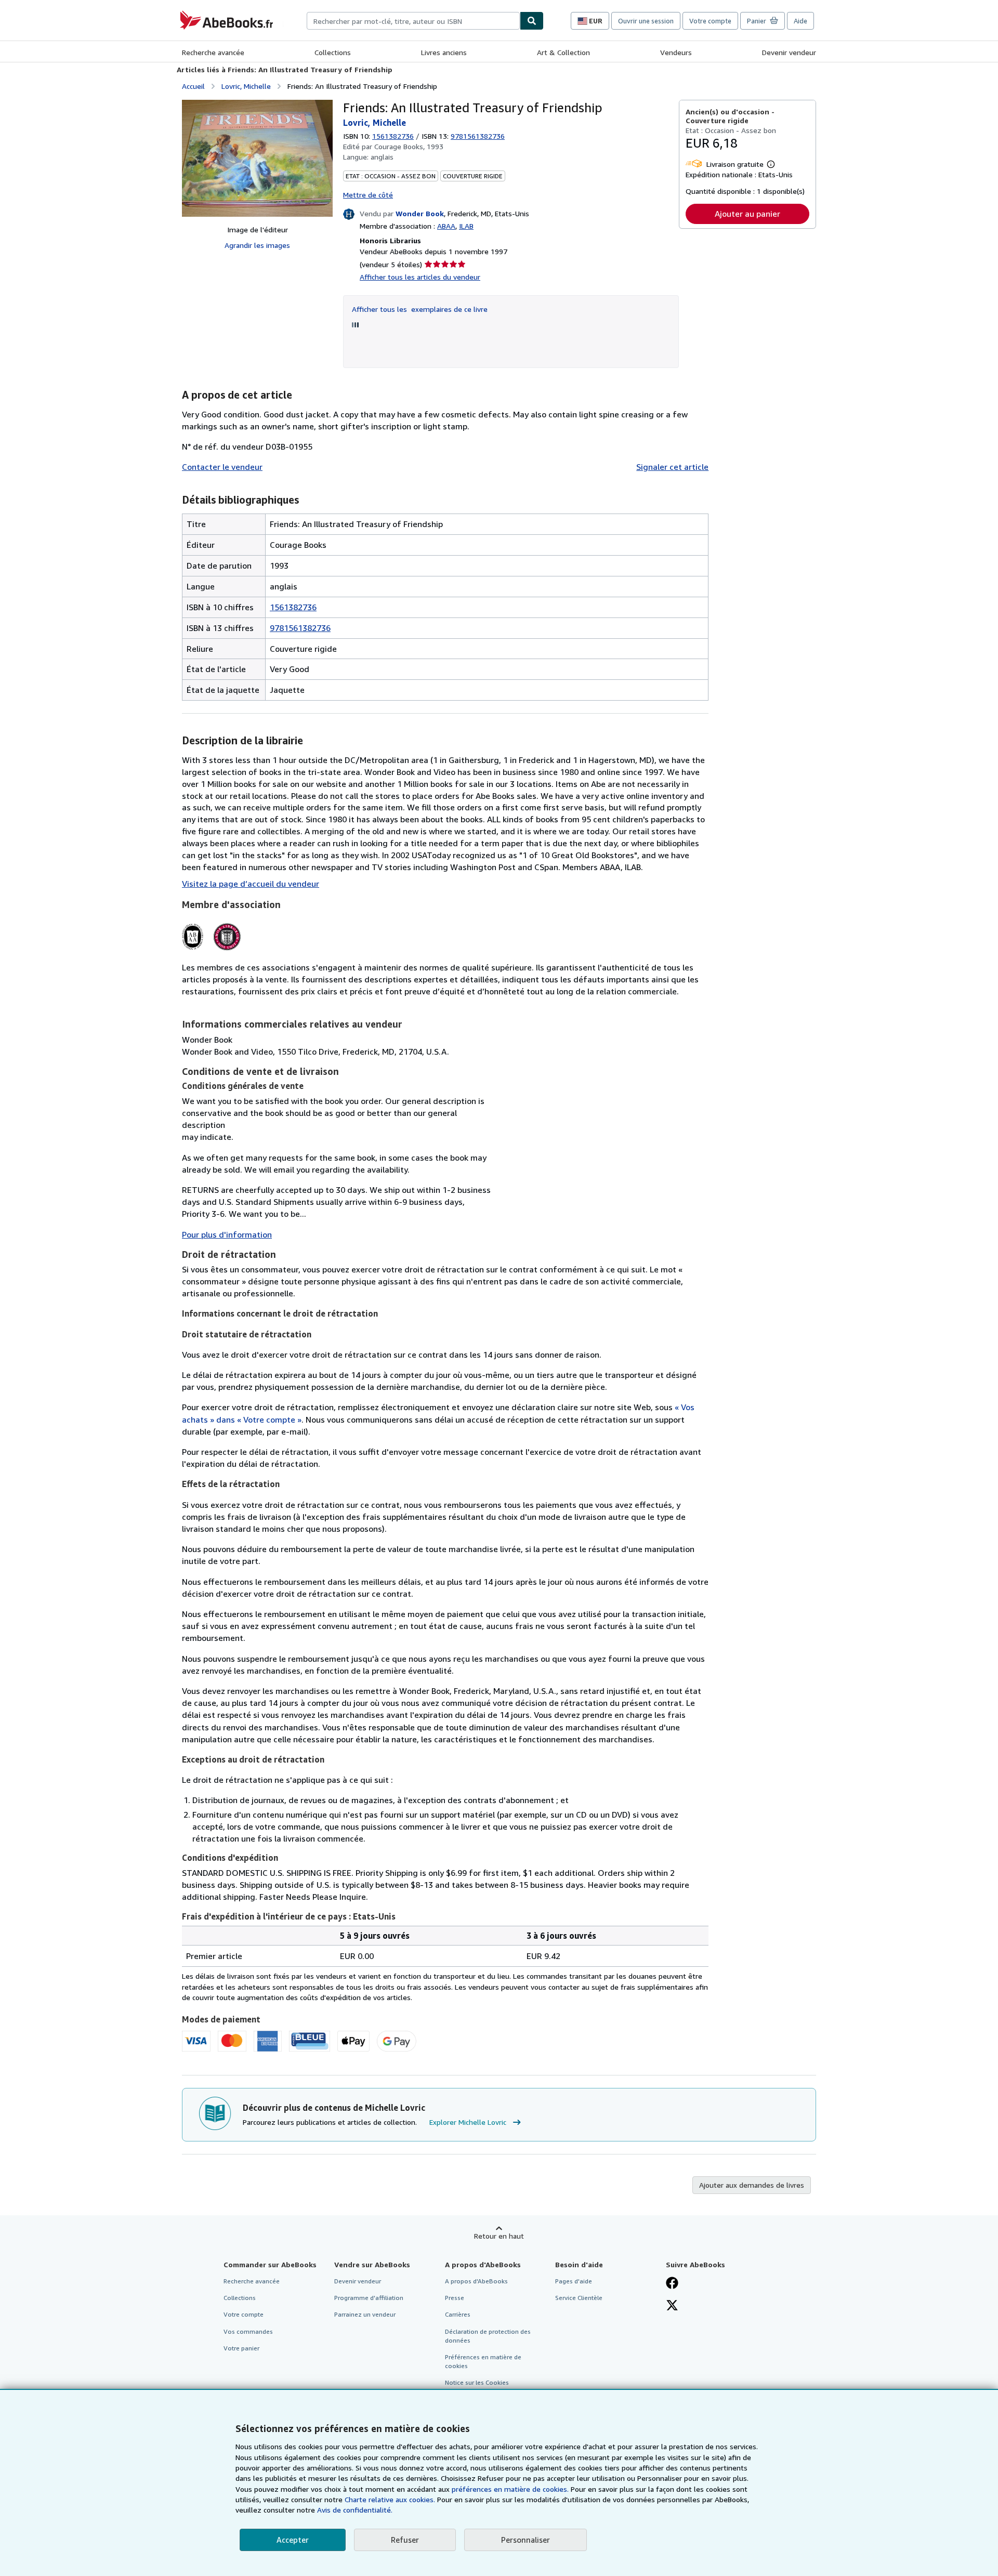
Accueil (193, 86)
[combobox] (413, 21)
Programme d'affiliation (369, 2298)
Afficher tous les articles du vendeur (420, 277)
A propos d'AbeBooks (476, 2281)
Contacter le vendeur (222, 467)
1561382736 (393, 136)
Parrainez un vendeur (365, 2314)
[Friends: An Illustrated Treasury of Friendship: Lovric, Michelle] (257, 158)
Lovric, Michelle (246, 86)
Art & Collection (563, 52)
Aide (800, 21)
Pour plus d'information (227, 1234)
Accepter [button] (293, 2540)
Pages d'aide (574, 2281)
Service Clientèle (579, 2298)
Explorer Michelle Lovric (468, 2122)
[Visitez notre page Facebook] (672, 2284)
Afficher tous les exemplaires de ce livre (420, 309)
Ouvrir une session (646, 21)
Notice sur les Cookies (477, 2382)
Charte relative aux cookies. (391, 2499)
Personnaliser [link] (526, 2540)
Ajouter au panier (747, 214)
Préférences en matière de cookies (483, 2361)
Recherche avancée (213, 52)
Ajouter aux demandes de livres (752, 2185)
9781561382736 (300, 628)
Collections (333, 52)
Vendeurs (676, 52)
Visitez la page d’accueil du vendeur (251, 884)
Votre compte (710, 21)
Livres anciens (444, 52)
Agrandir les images (257, 245)
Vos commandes (248, 2331)
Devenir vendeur (789, 52)
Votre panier (241, 2348)
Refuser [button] (405, 2540)
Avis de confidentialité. (355, 2510)
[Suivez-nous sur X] (672, 2306)
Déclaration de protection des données (488, 2336)
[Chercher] (532, 21)
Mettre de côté (368, 195)
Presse (455, 2298)
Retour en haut (499, 2236)
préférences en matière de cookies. (510, 2489)
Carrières (458, 2314)
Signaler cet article (672, 467)
